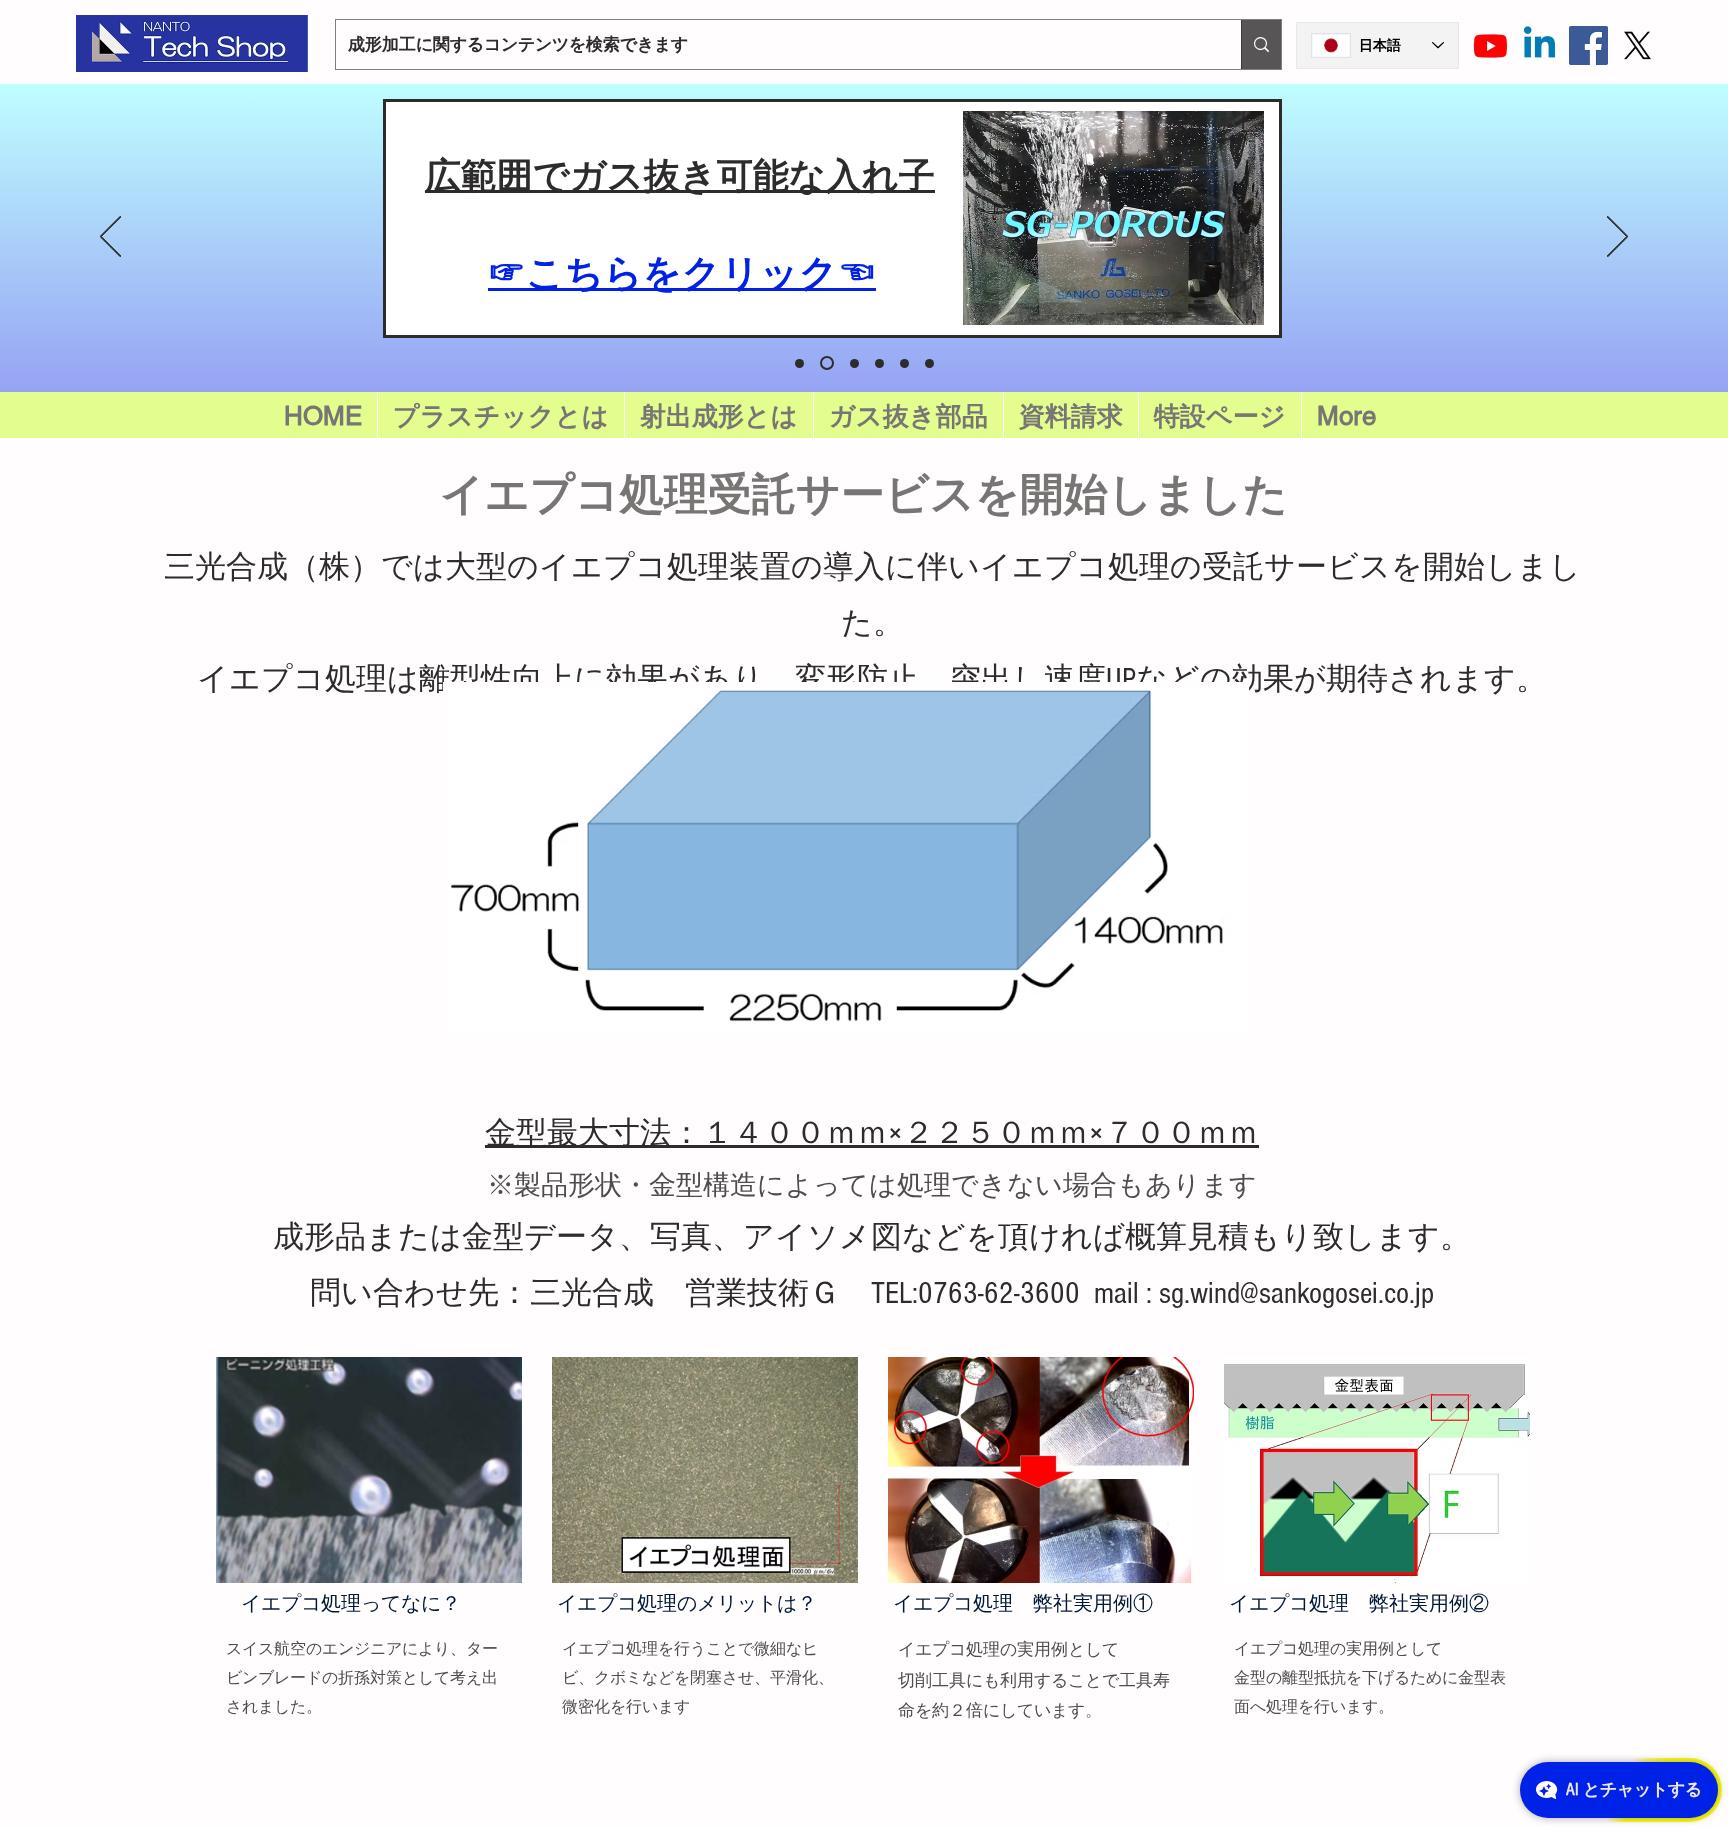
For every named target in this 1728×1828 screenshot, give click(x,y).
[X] (1637, 45)
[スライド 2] (879, 363)
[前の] (110, 238)
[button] (1220, 416)
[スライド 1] (854, 363)
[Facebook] (1588, 45)
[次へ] (1617, 238)
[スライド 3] (904, 363)
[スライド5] (827, 363)
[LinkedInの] (1539, 45)
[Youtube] (1490, 45)
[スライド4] (929, 363)
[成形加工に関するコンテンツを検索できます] (1261, 44)
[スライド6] (799, 363)
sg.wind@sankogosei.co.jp (1296, 1293)
